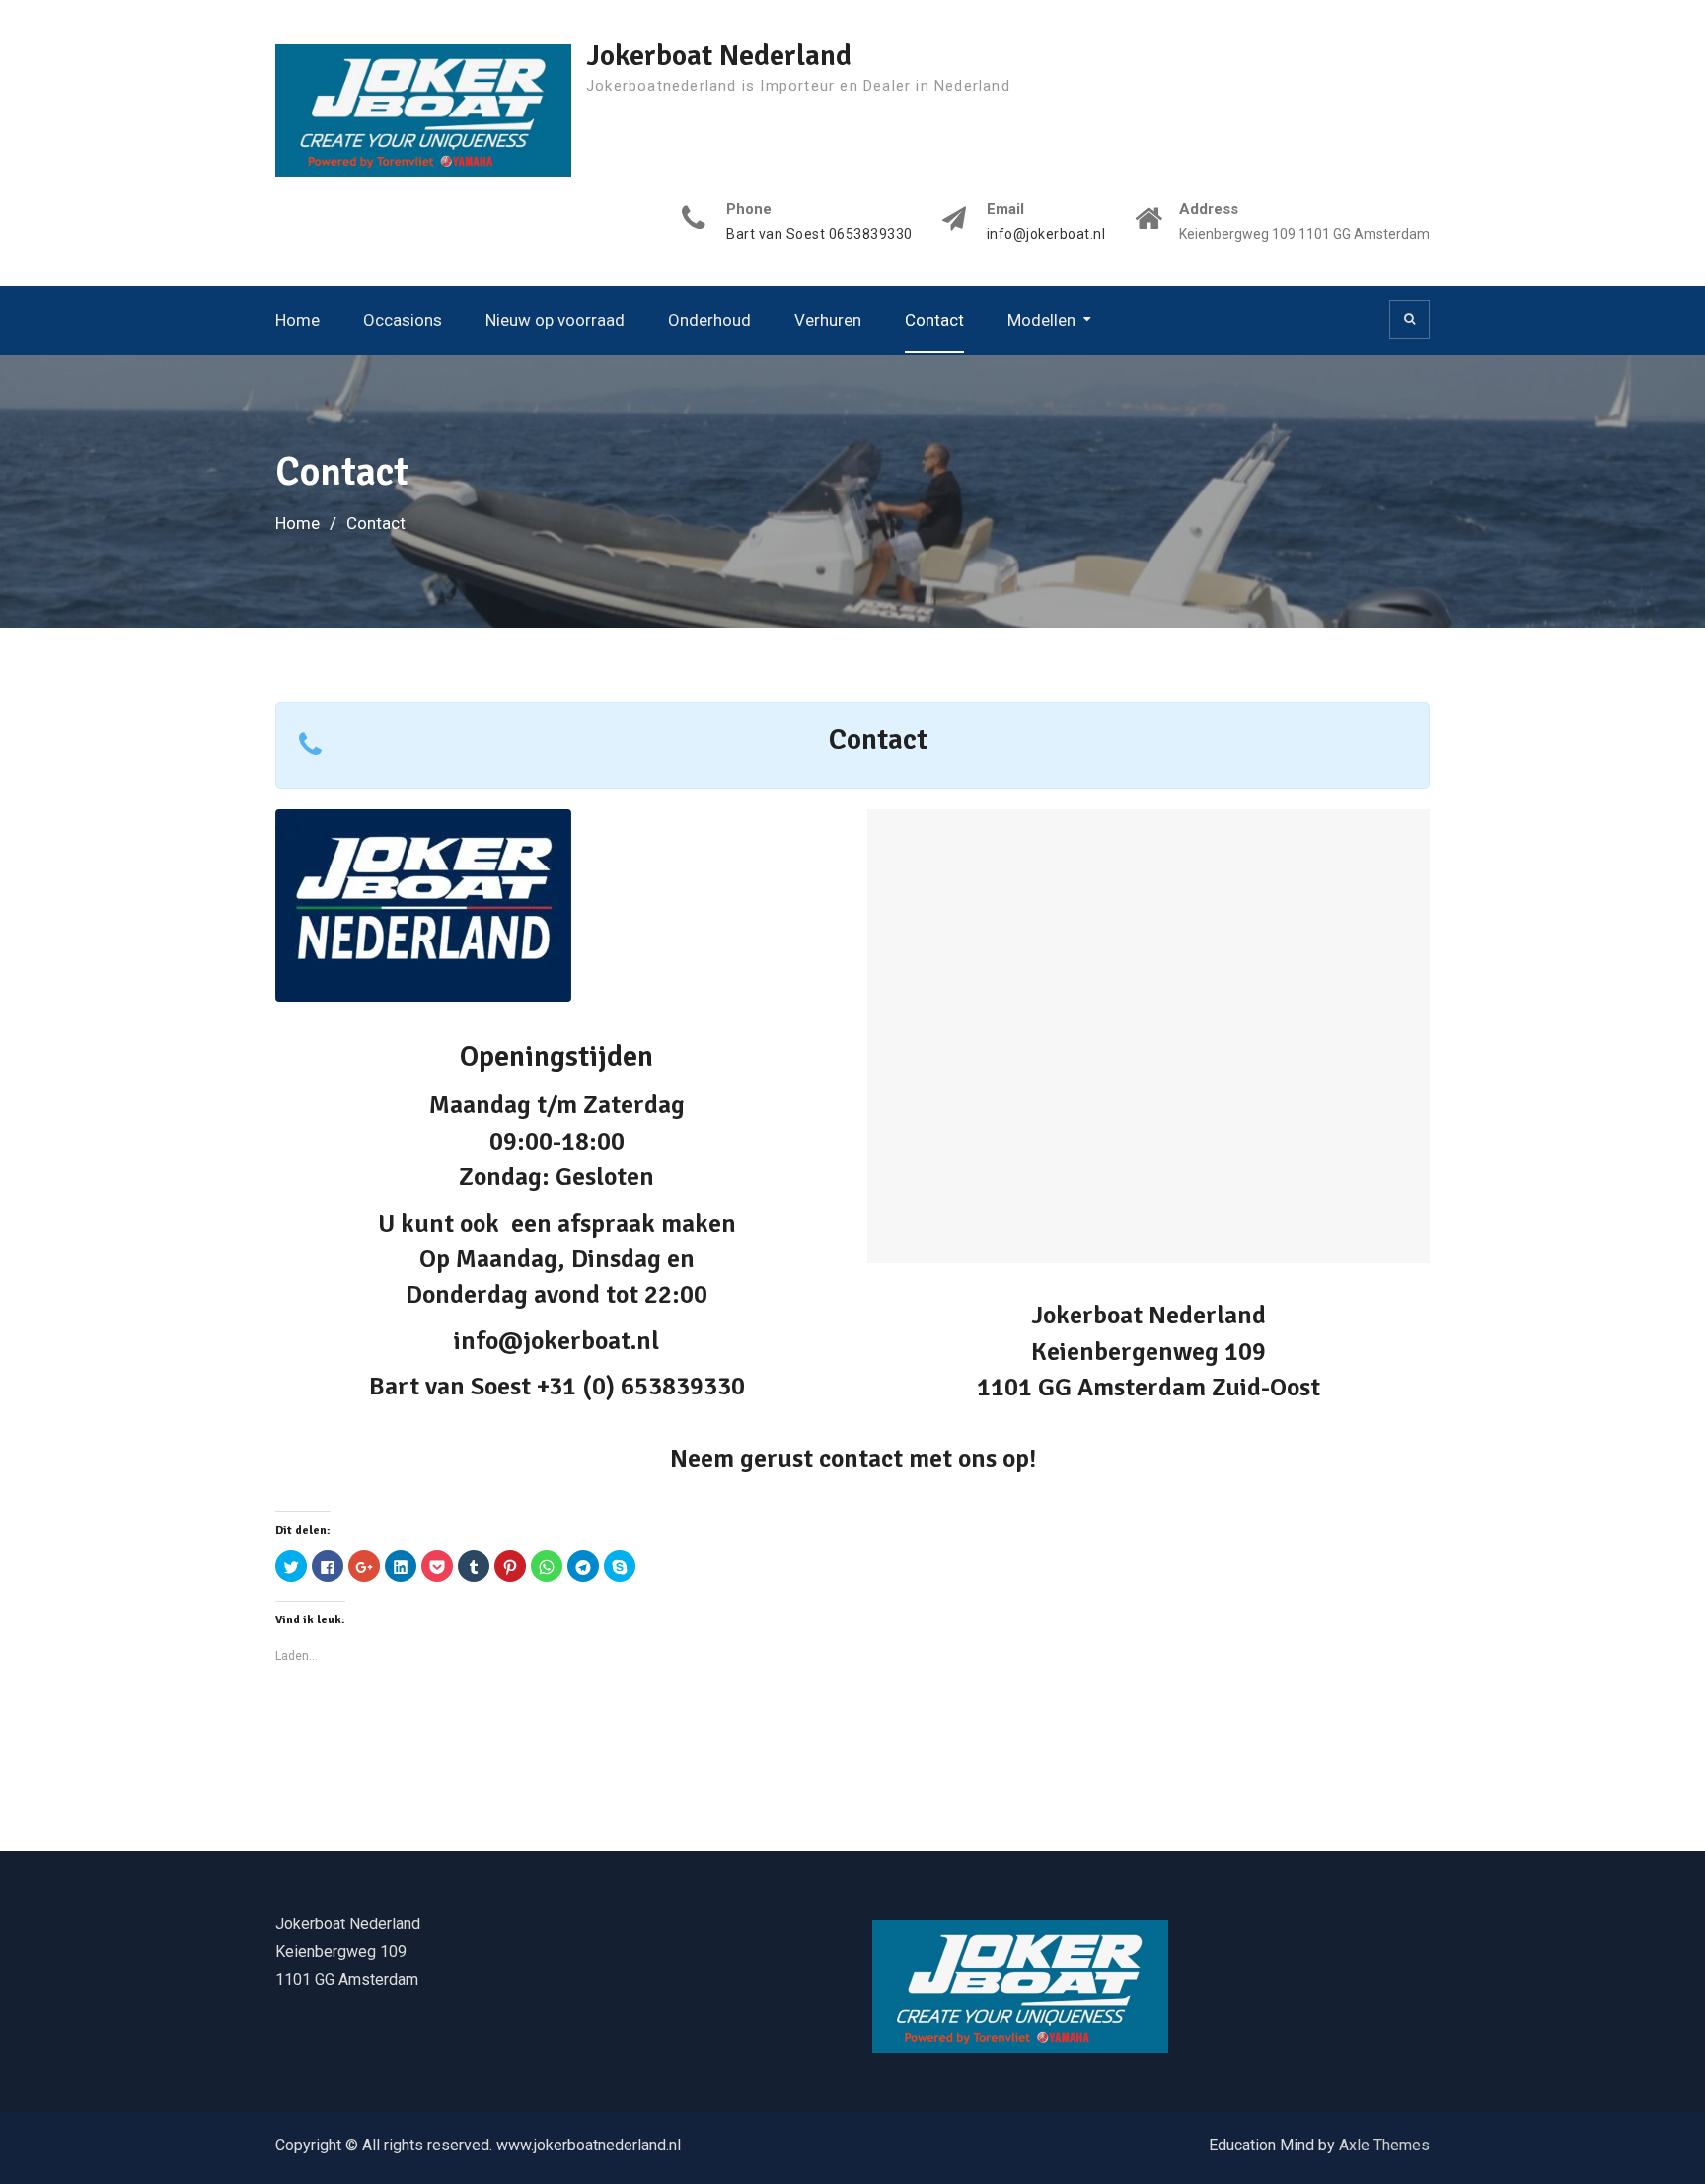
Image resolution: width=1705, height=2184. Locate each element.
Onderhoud (709, 320)
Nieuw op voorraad (555, 320)
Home (297, 320)
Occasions (403, 320)
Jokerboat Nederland (719, 56)
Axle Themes (1384, 2145)
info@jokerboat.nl (1046, 234)
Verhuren (828, 320)
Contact (934, 320)
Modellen (1041, 320)
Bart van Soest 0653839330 (819, 234)
